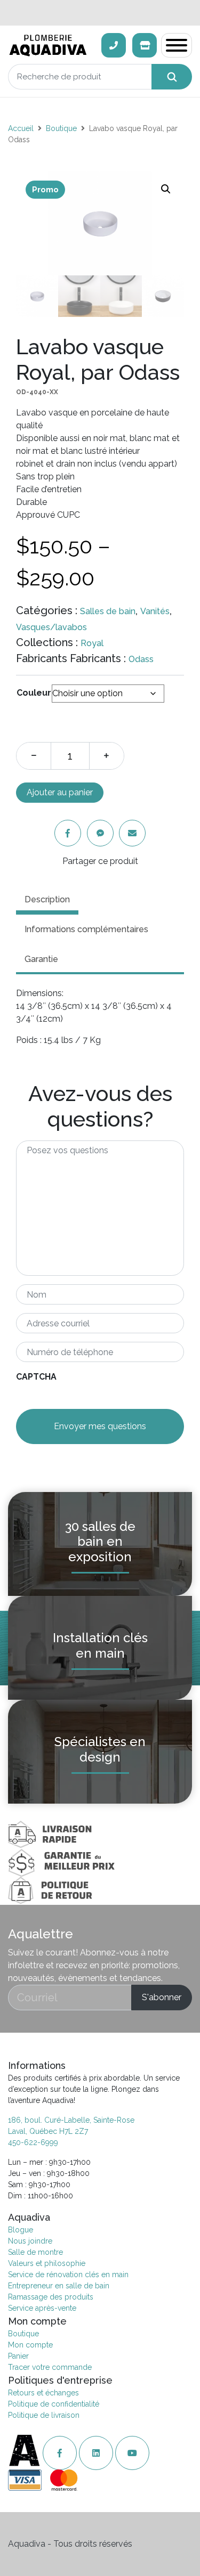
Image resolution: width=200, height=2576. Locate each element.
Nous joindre (30, 2241)
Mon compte (30, 2345)
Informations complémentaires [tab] (86, 929)
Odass (141, 659)
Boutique (61, 128)
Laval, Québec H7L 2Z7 (48, 2131)
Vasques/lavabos (51, 627)
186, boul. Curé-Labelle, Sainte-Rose (71, 2120)
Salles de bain (108, 611)
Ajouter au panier (60, 792)
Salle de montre (35, 2252)
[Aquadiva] (51, 46)
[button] (166, 189)
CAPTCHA (36, 1377)
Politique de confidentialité (54, 2404)
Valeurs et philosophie (47, 2263)
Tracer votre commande (50, 2367)
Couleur (34, 693)
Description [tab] (47, 899)
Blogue (21, 2230)
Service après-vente (42, 2308)
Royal (92, 643)
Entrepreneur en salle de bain (59, 2286)
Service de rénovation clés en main (68, 2275)
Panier (18, 2356)
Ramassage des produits (51, 2297)
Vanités (155, 611)
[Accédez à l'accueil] (25, 2453)
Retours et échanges (43, 2393)
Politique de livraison (44, 2415)
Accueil (21, 128)
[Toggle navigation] (177, 45)
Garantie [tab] (41, 959)
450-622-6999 (33, 2142)
